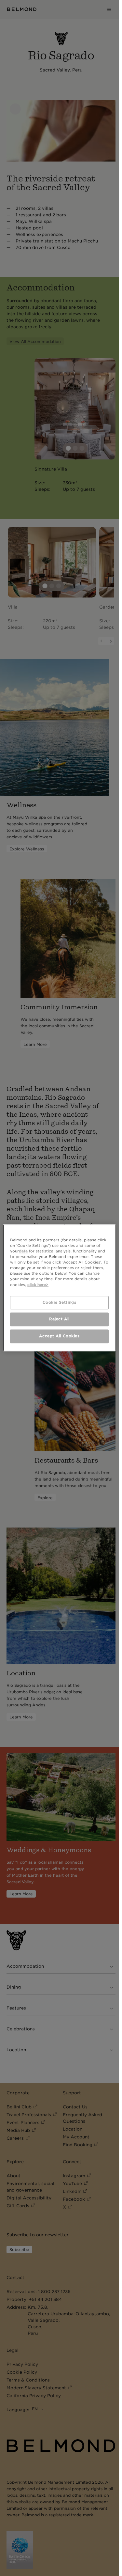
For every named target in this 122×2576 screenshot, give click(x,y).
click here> (38, 1285)
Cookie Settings (60, 1302)
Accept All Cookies (59, 1336)
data (23, 1251)
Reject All (59, 1319)
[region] (59, 1288)
